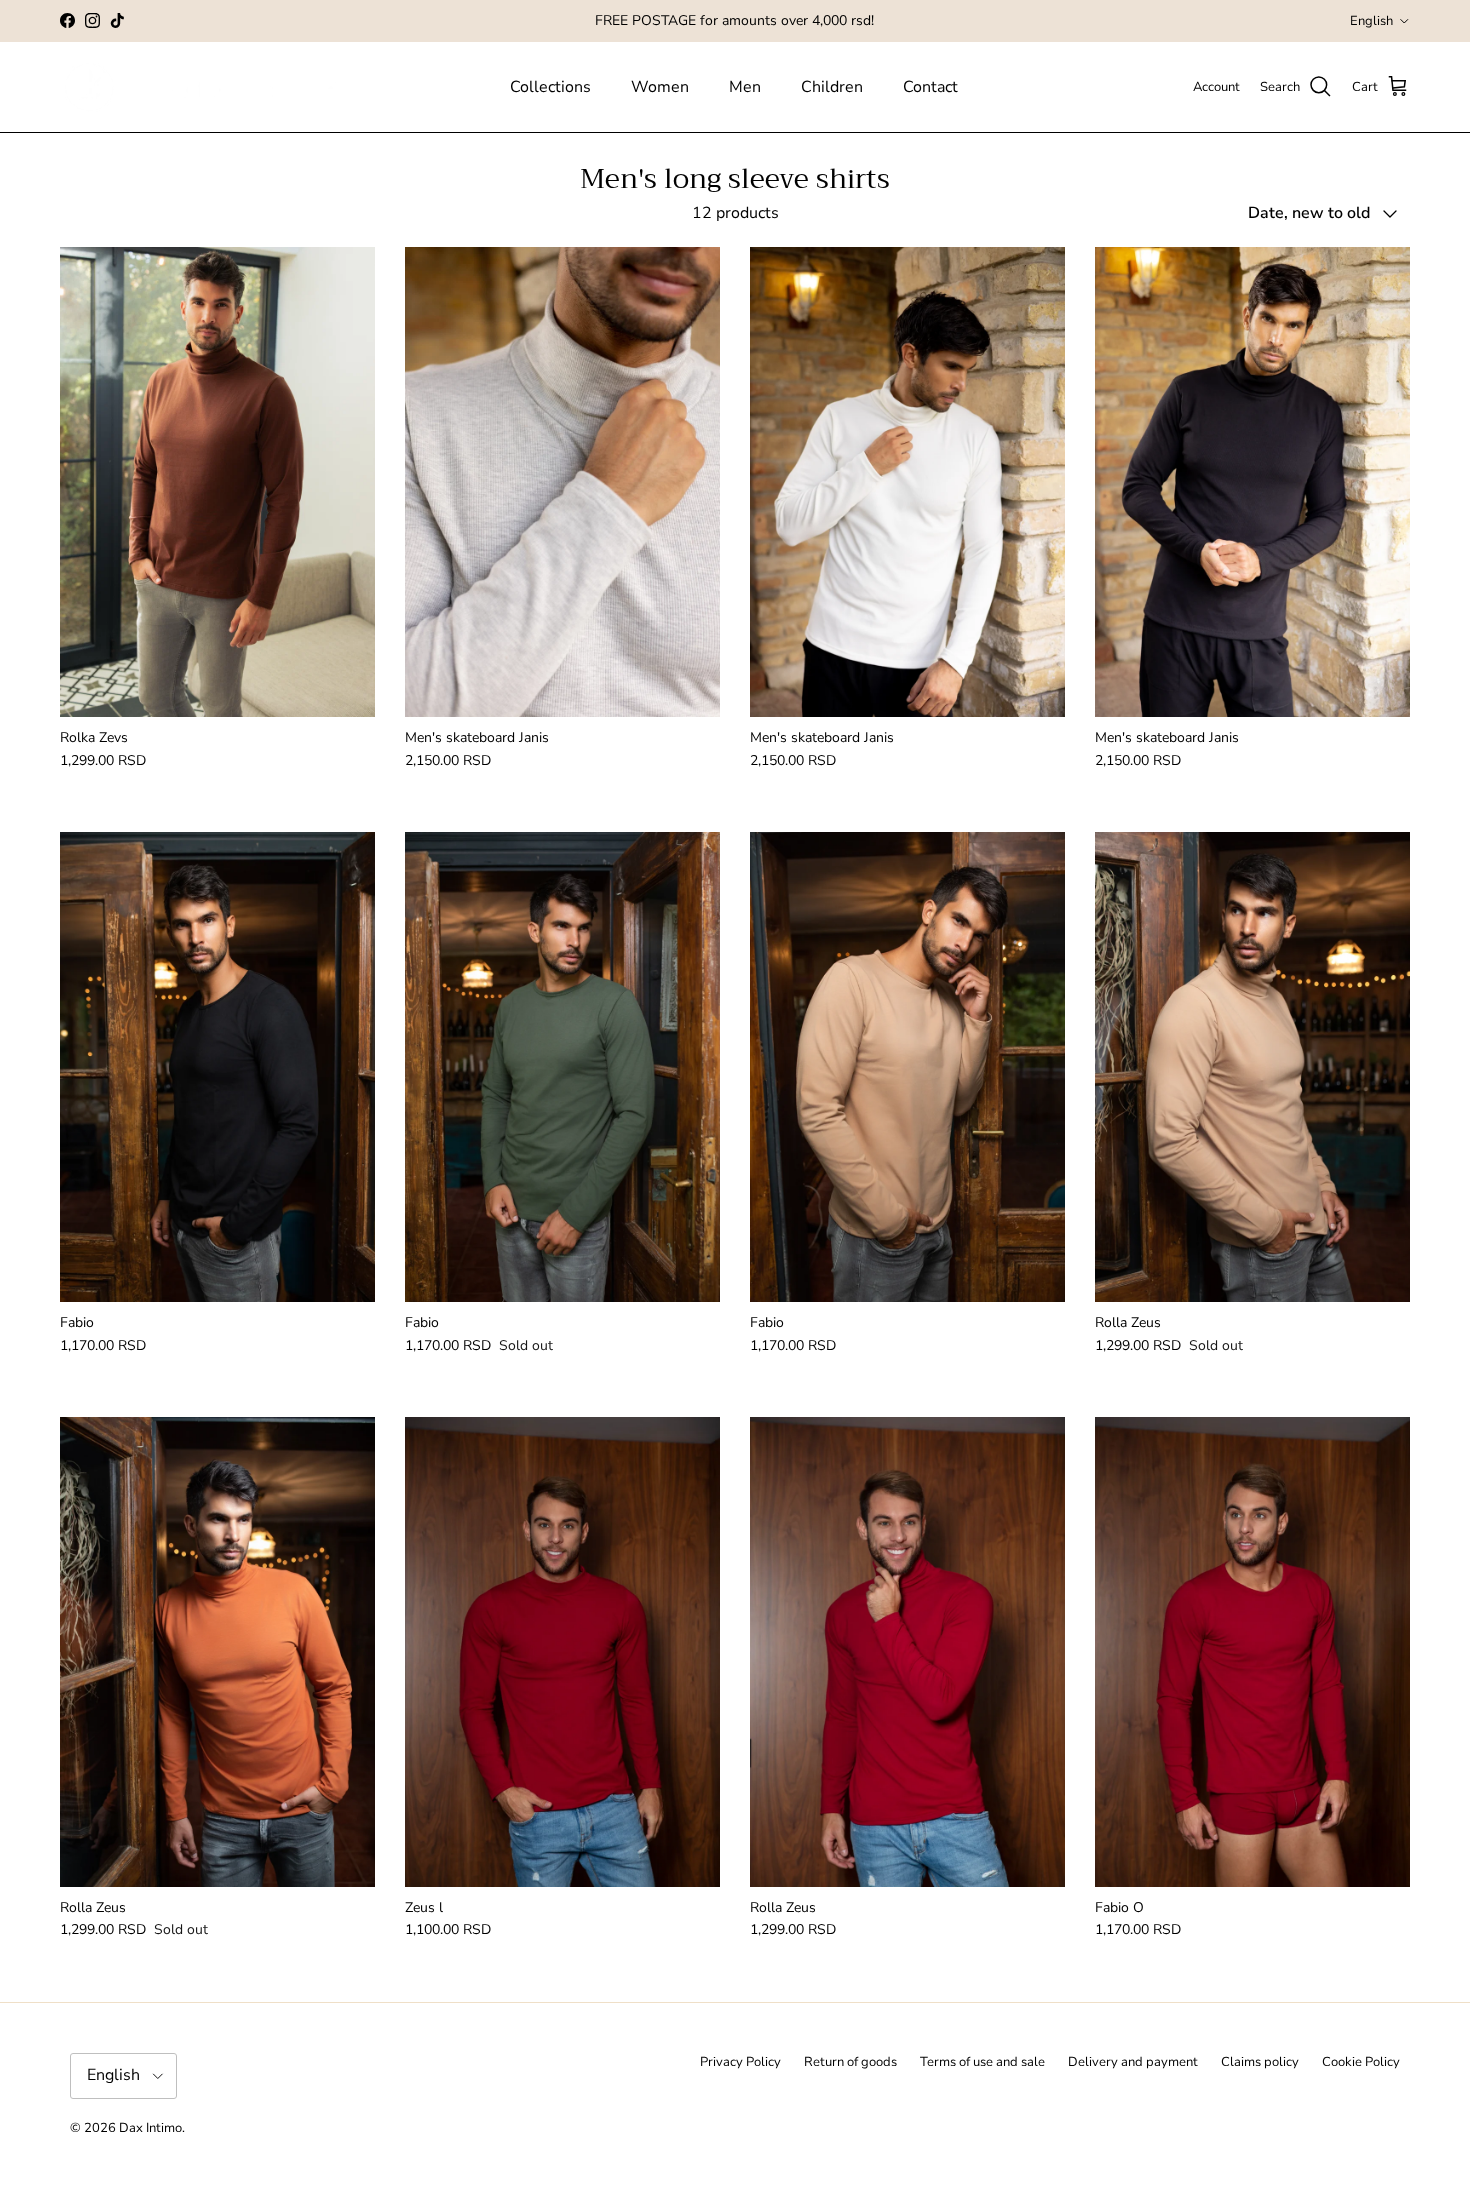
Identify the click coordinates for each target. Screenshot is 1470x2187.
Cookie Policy (1361, 2062)
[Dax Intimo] (217, 87)
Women (660, 87)
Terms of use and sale (982, 2062)
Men (745, 87)
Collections (550, 87)
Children (832, 87)
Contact (930, 87)
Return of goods (850, 2062)
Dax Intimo (150, 2128)
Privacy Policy (740, 2062)
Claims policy (1260, 2062)
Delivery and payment (1133, 2062)
